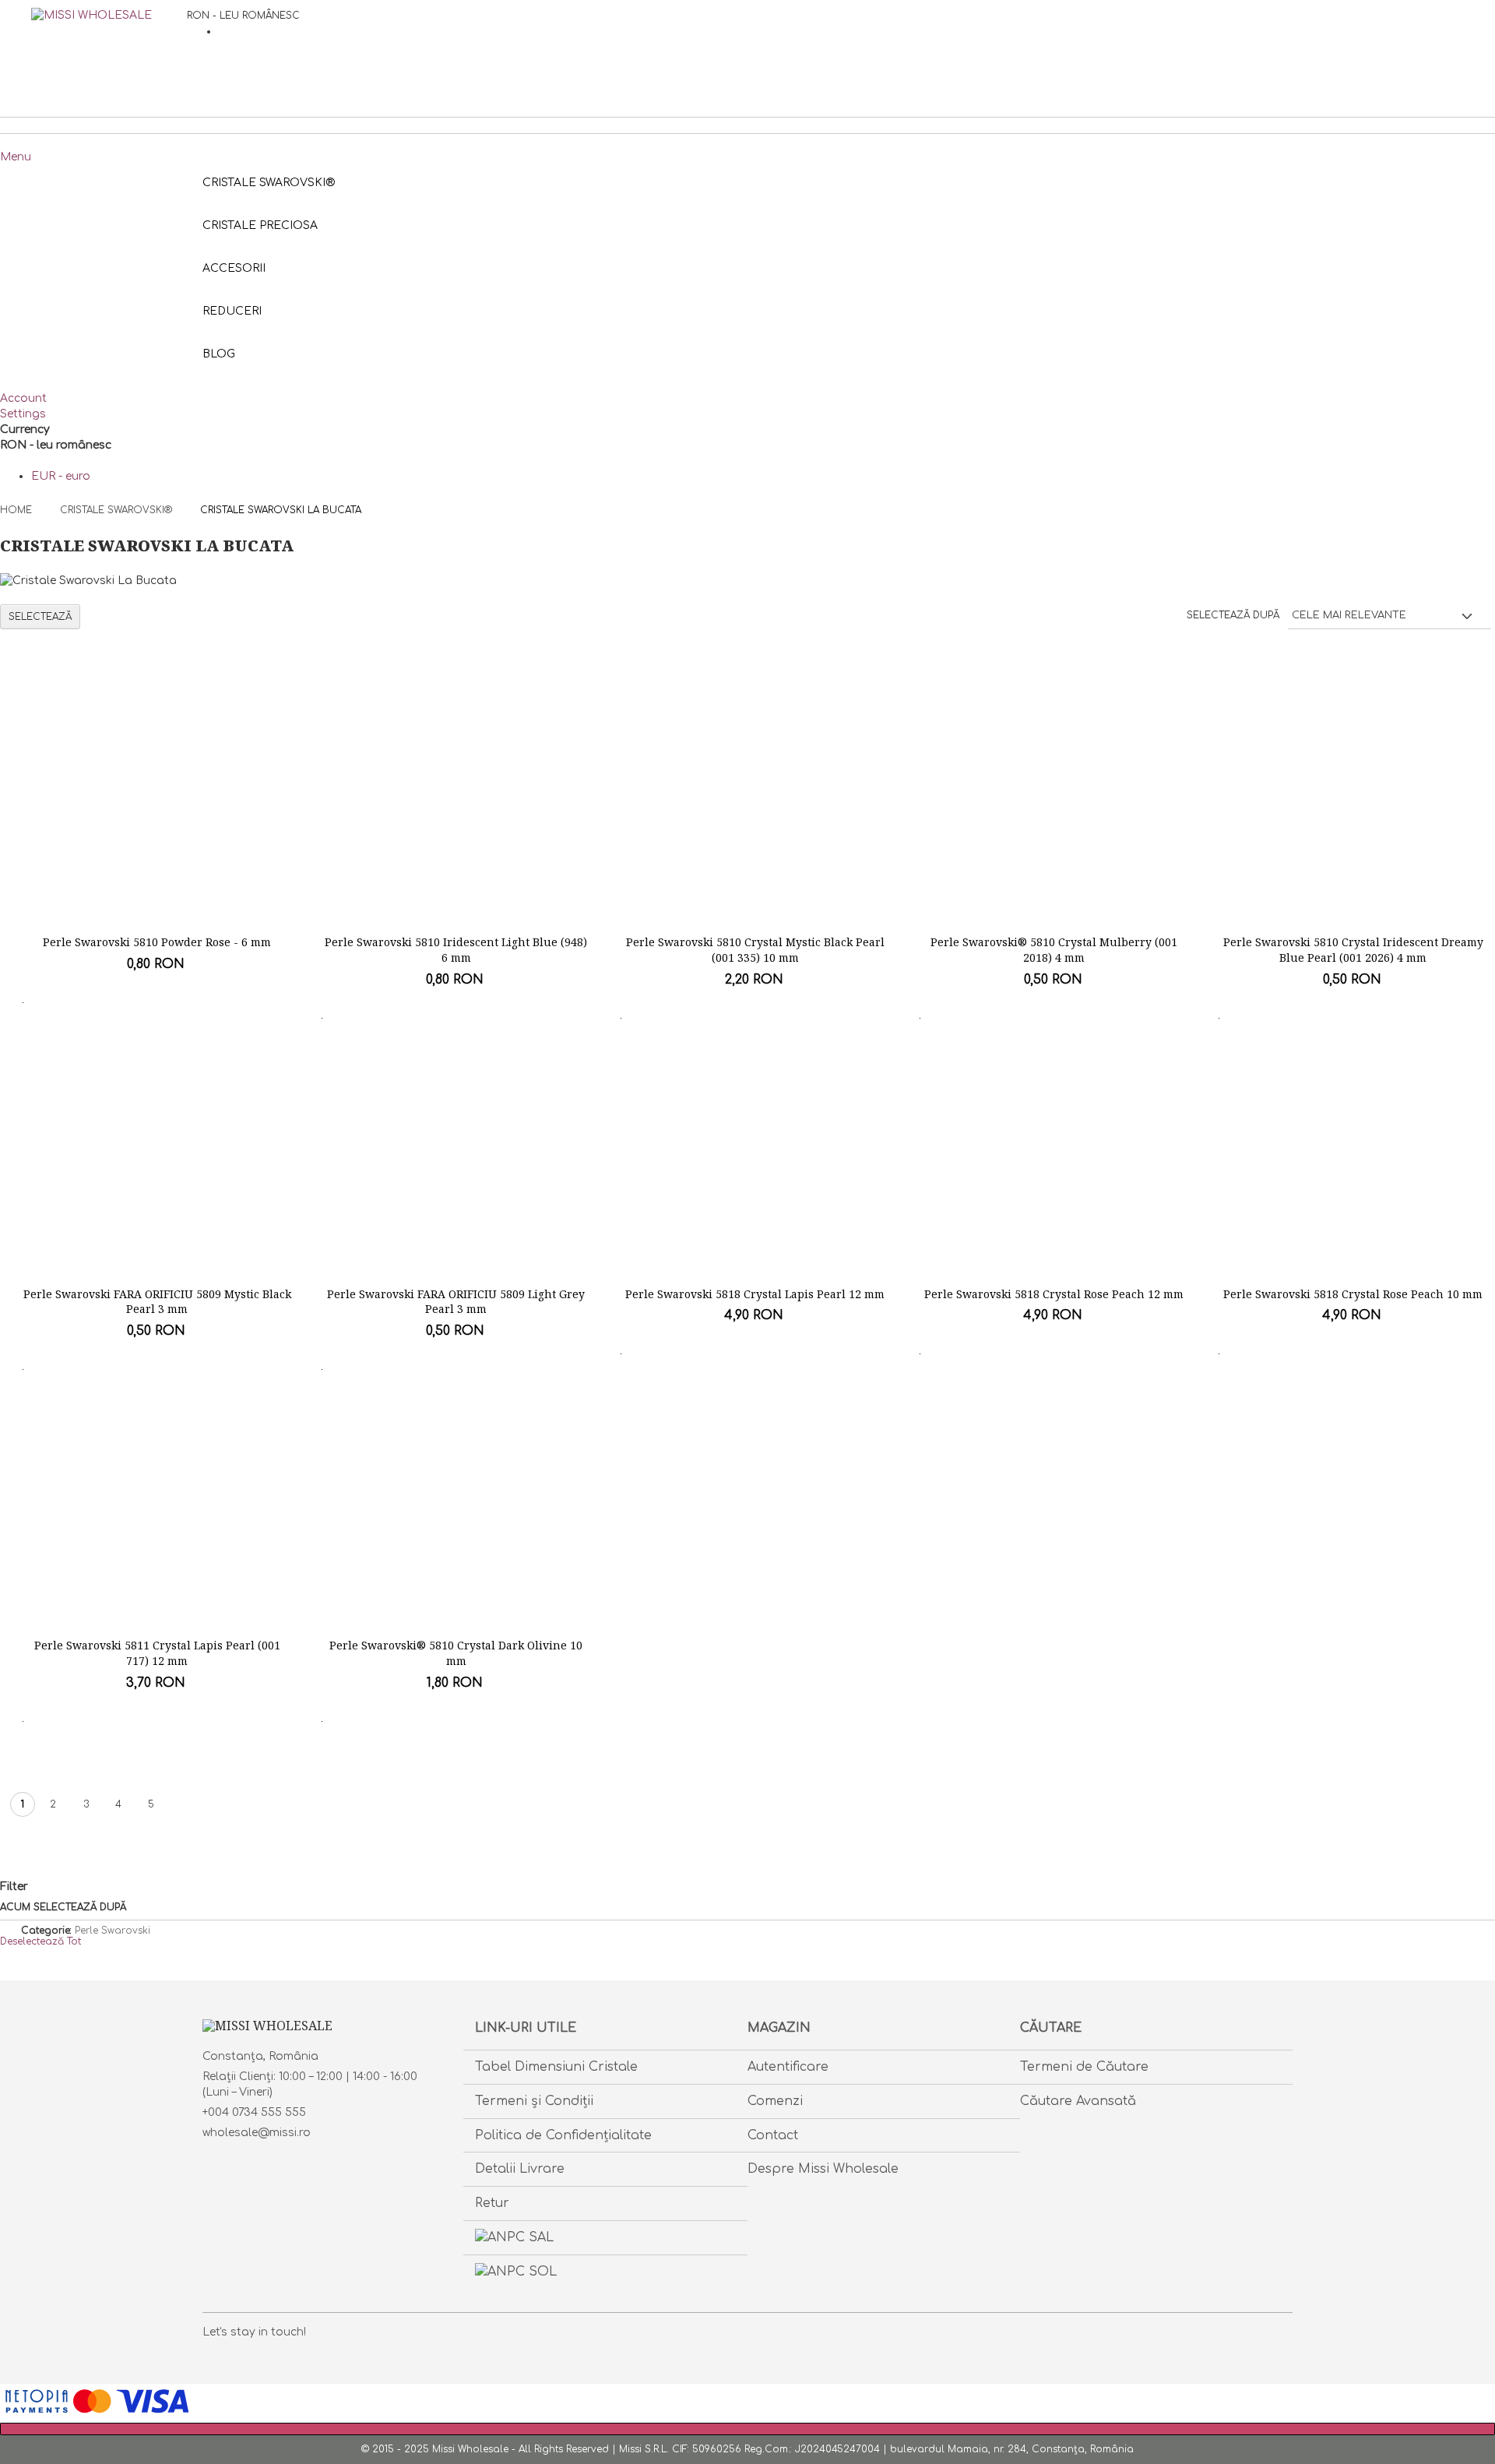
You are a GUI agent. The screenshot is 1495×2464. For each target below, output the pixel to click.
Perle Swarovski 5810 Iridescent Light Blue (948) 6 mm (456, 950)
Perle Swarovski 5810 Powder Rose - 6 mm (157, 942)
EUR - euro (61, 476)
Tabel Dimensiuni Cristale (556, 2067)
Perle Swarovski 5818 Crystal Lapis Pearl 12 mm (755, 1294)
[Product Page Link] (157, 816)
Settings (23, 414)
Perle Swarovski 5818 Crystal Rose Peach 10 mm (1353, 1294)
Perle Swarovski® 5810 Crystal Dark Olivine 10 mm (456, 1653)
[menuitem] (219, 354)
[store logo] (109, 47)
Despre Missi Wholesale (823, 2169)
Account (23, 398)
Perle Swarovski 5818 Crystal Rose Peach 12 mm (1054, 1294)
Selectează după (1233, 615)
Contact (773, 2135)
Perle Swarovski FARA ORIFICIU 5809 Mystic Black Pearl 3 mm (157, 1302)
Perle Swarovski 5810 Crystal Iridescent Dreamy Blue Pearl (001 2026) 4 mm (1353, 950)
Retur (492, 2203)
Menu (16, 157)
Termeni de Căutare (1084, 2067)
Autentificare (788, 2067)
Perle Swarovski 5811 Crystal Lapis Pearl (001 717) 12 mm (157, 1653)
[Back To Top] (747, 2429)
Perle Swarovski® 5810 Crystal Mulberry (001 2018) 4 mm (1054, 950)
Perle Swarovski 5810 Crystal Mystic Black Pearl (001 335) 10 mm (755, 950)
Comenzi (775, 2101)
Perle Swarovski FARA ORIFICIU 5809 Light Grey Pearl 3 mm (456, 1302)
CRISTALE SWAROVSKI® (118, 510)
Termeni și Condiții (534, 2101)
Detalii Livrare (520, 2169)
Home (18, 510)
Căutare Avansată (1078, 2101)
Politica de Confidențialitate (563, 2135)
